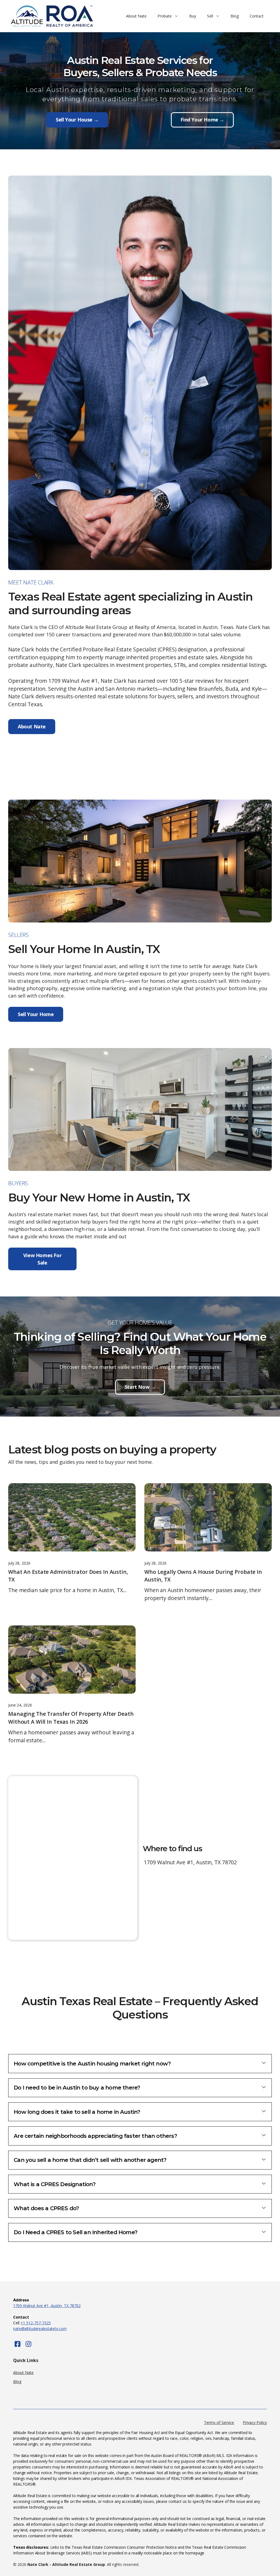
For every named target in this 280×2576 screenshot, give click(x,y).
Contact (257, 16)
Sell (210, 16)
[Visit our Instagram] (28, 2344)
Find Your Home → (202, 120)
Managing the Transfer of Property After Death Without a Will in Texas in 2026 (71, 1718)
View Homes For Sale (42, 1259)
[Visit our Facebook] (17, 2344)
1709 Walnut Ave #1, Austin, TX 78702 (47, 2306)
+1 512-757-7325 (36, 2323)
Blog (235, 16)
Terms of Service (219, 2422)
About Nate (136, 16)
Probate (165, 16)
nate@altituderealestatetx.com (40, 2329)
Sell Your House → (77, 120)
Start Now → (140, 1387)
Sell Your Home (36, 1014)
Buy (193, 16)
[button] (140, 2064)
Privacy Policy (255, 2422)
